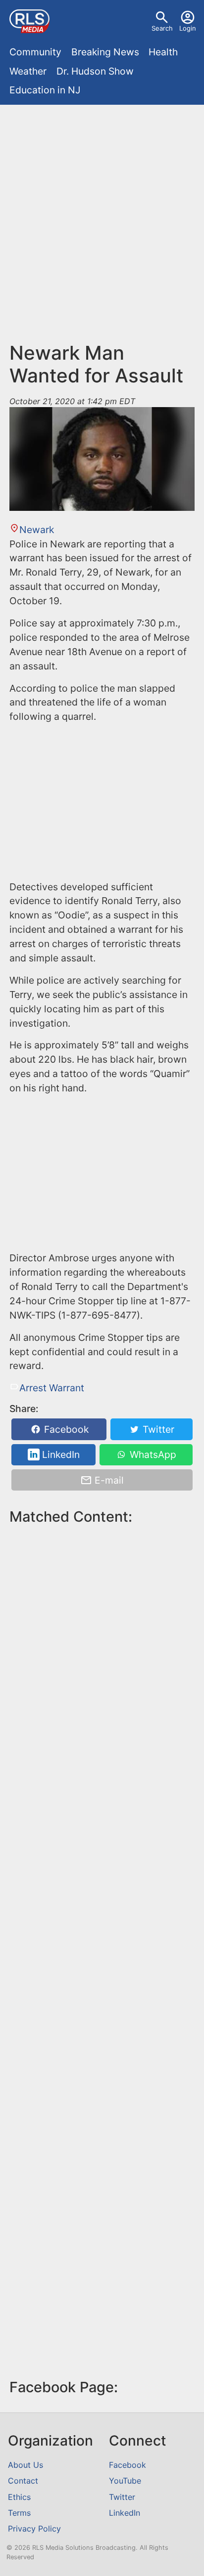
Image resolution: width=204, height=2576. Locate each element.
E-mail (108, 1480)
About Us (25, 2465)
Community (35, 52)
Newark (36, 530)
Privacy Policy (34, 2529)
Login (188, 28)
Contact (23, 2481)
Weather (28, 71)
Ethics (19, 2497)
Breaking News (105, 52)
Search (162, 28)
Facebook (65, 1429)
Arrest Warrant (51, 1388)
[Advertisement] (102, 216)
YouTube (125, 2481)
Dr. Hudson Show (95, 71)
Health (163, 52)
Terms (19, 2513)
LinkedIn (60, 1454)
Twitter (157, 1429)
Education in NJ (45, 90)
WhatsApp (152, 1454)
